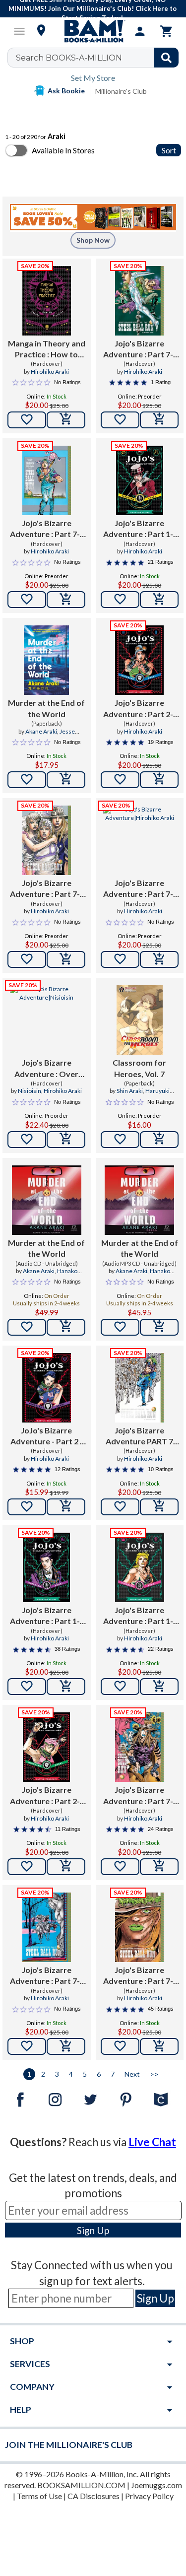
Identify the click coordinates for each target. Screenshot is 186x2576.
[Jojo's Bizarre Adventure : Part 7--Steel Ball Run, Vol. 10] (47, 480)
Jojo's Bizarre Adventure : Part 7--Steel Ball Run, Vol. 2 (140, 1796)
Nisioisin (30, 1091)
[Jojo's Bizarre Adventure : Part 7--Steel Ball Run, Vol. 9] (139, 301)
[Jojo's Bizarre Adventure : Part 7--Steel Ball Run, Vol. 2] (139, 1747)
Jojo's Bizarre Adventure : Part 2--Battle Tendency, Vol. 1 (139, 709)
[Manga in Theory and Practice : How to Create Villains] (47, 301)
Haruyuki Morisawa (148, 1095)
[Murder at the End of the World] (46, 660)
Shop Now (93, 240)
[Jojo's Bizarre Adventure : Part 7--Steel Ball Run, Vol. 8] (47, 1927)
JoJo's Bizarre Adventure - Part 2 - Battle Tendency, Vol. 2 (47, 1436)
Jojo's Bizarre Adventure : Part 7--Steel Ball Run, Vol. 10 (47, 529)
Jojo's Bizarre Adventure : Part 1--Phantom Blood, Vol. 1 (46, 1616)
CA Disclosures (93, 2496)
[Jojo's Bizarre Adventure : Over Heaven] (47, 1020)
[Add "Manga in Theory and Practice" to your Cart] (66, 420)
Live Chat (152, 2142)
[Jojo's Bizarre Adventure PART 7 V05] (139, 1388)
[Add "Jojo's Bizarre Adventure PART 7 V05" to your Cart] (159, 1507)
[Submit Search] (166, 58)
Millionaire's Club (121, 91)
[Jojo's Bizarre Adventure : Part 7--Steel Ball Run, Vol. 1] (139, 1927)
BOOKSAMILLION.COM (81, 2485)
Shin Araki (130, 1091)
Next (132, 2074)
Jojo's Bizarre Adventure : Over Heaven (46, 1069)
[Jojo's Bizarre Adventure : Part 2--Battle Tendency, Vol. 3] (46, 1747)
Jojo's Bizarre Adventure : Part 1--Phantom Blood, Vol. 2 (140, 529)
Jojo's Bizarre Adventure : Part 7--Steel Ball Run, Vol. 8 (46, 1976)
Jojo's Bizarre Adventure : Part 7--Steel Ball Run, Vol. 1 (140, 1976)
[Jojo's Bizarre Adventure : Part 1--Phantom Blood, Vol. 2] (140, 480)
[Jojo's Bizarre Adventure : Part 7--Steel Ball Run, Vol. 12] (140, 840)
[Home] (93, 31)
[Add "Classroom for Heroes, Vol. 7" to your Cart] (159, 1140)
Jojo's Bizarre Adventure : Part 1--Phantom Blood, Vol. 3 (140, 1616)
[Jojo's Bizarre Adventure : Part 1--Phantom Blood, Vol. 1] (46, 1567)
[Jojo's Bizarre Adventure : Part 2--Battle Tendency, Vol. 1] (139, 660)
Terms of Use (39, 2496)
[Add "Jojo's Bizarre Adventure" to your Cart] (159, 420)
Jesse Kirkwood (54, 736)
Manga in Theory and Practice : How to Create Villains (47, 349)
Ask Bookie (66, 91)
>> (154, 2074)
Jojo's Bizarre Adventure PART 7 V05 (139, 1436)
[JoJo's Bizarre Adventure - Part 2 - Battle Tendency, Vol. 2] (47, 1388)
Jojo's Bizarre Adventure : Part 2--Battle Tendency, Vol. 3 (47, 1796)
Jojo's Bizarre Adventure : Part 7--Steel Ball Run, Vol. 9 (140, 349)
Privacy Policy (149, 2496)
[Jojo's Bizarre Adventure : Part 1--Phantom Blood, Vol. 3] (140, 1567)
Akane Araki (41, 731)
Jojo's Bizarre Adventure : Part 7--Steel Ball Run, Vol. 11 (47, 889)
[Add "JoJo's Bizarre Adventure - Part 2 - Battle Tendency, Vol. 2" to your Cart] (66, 1507)
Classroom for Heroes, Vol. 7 (139, 1068)
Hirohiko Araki (50, 372)
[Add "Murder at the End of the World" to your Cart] (66, 780)
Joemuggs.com (156, 2485)
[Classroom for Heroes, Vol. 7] (140, 1020)
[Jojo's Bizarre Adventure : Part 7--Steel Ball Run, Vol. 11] (47, 840)
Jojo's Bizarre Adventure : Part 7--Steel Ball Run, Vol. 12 (139, 889)
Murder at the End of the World (46, 708)
